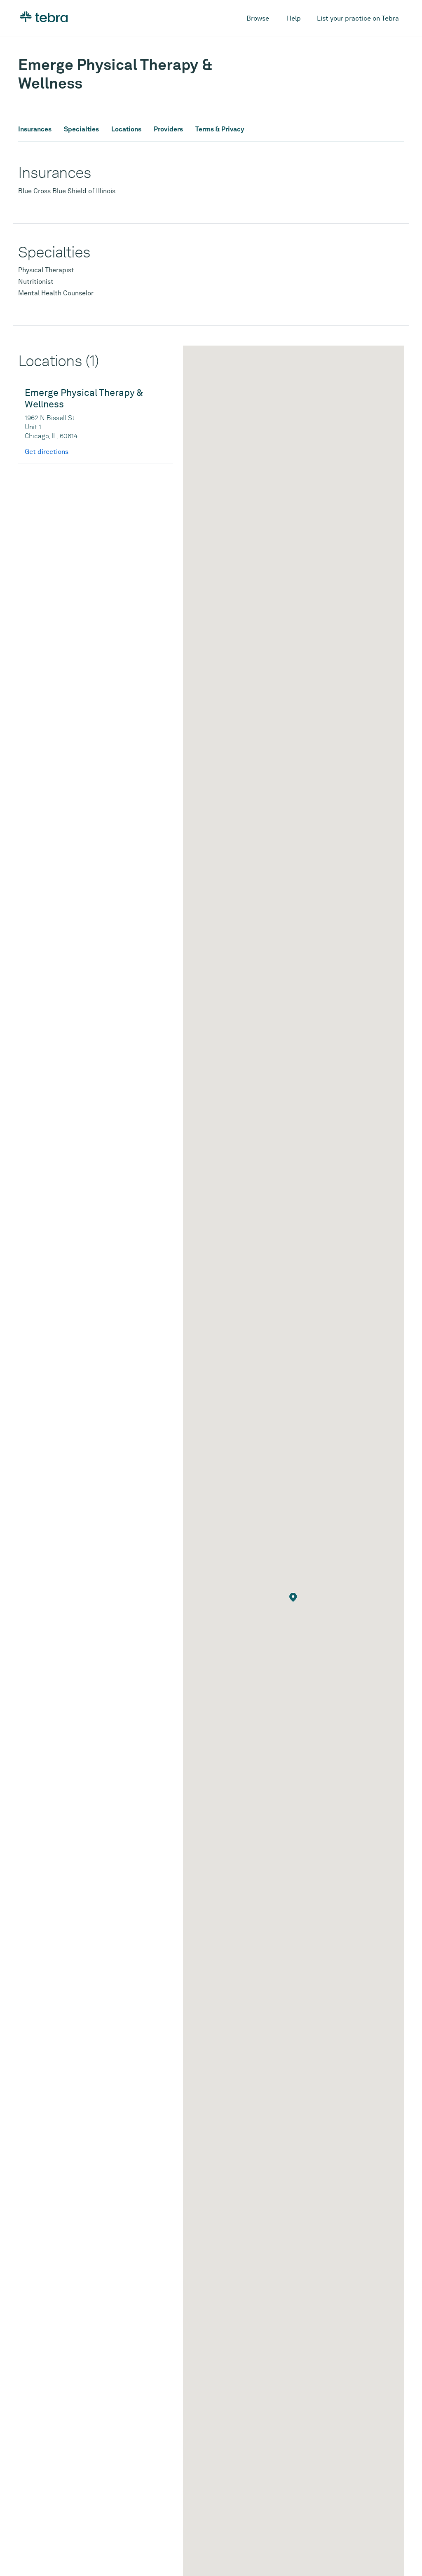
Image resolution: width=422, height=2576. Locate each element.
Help (294, 18)
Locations (126, 129)
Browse (258, 18)
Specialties (81, 129)
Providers (168, 129)
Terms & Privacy (220, 129)
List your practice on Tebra (358, 18)
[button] (293, 1597)
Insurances (35, 129)
